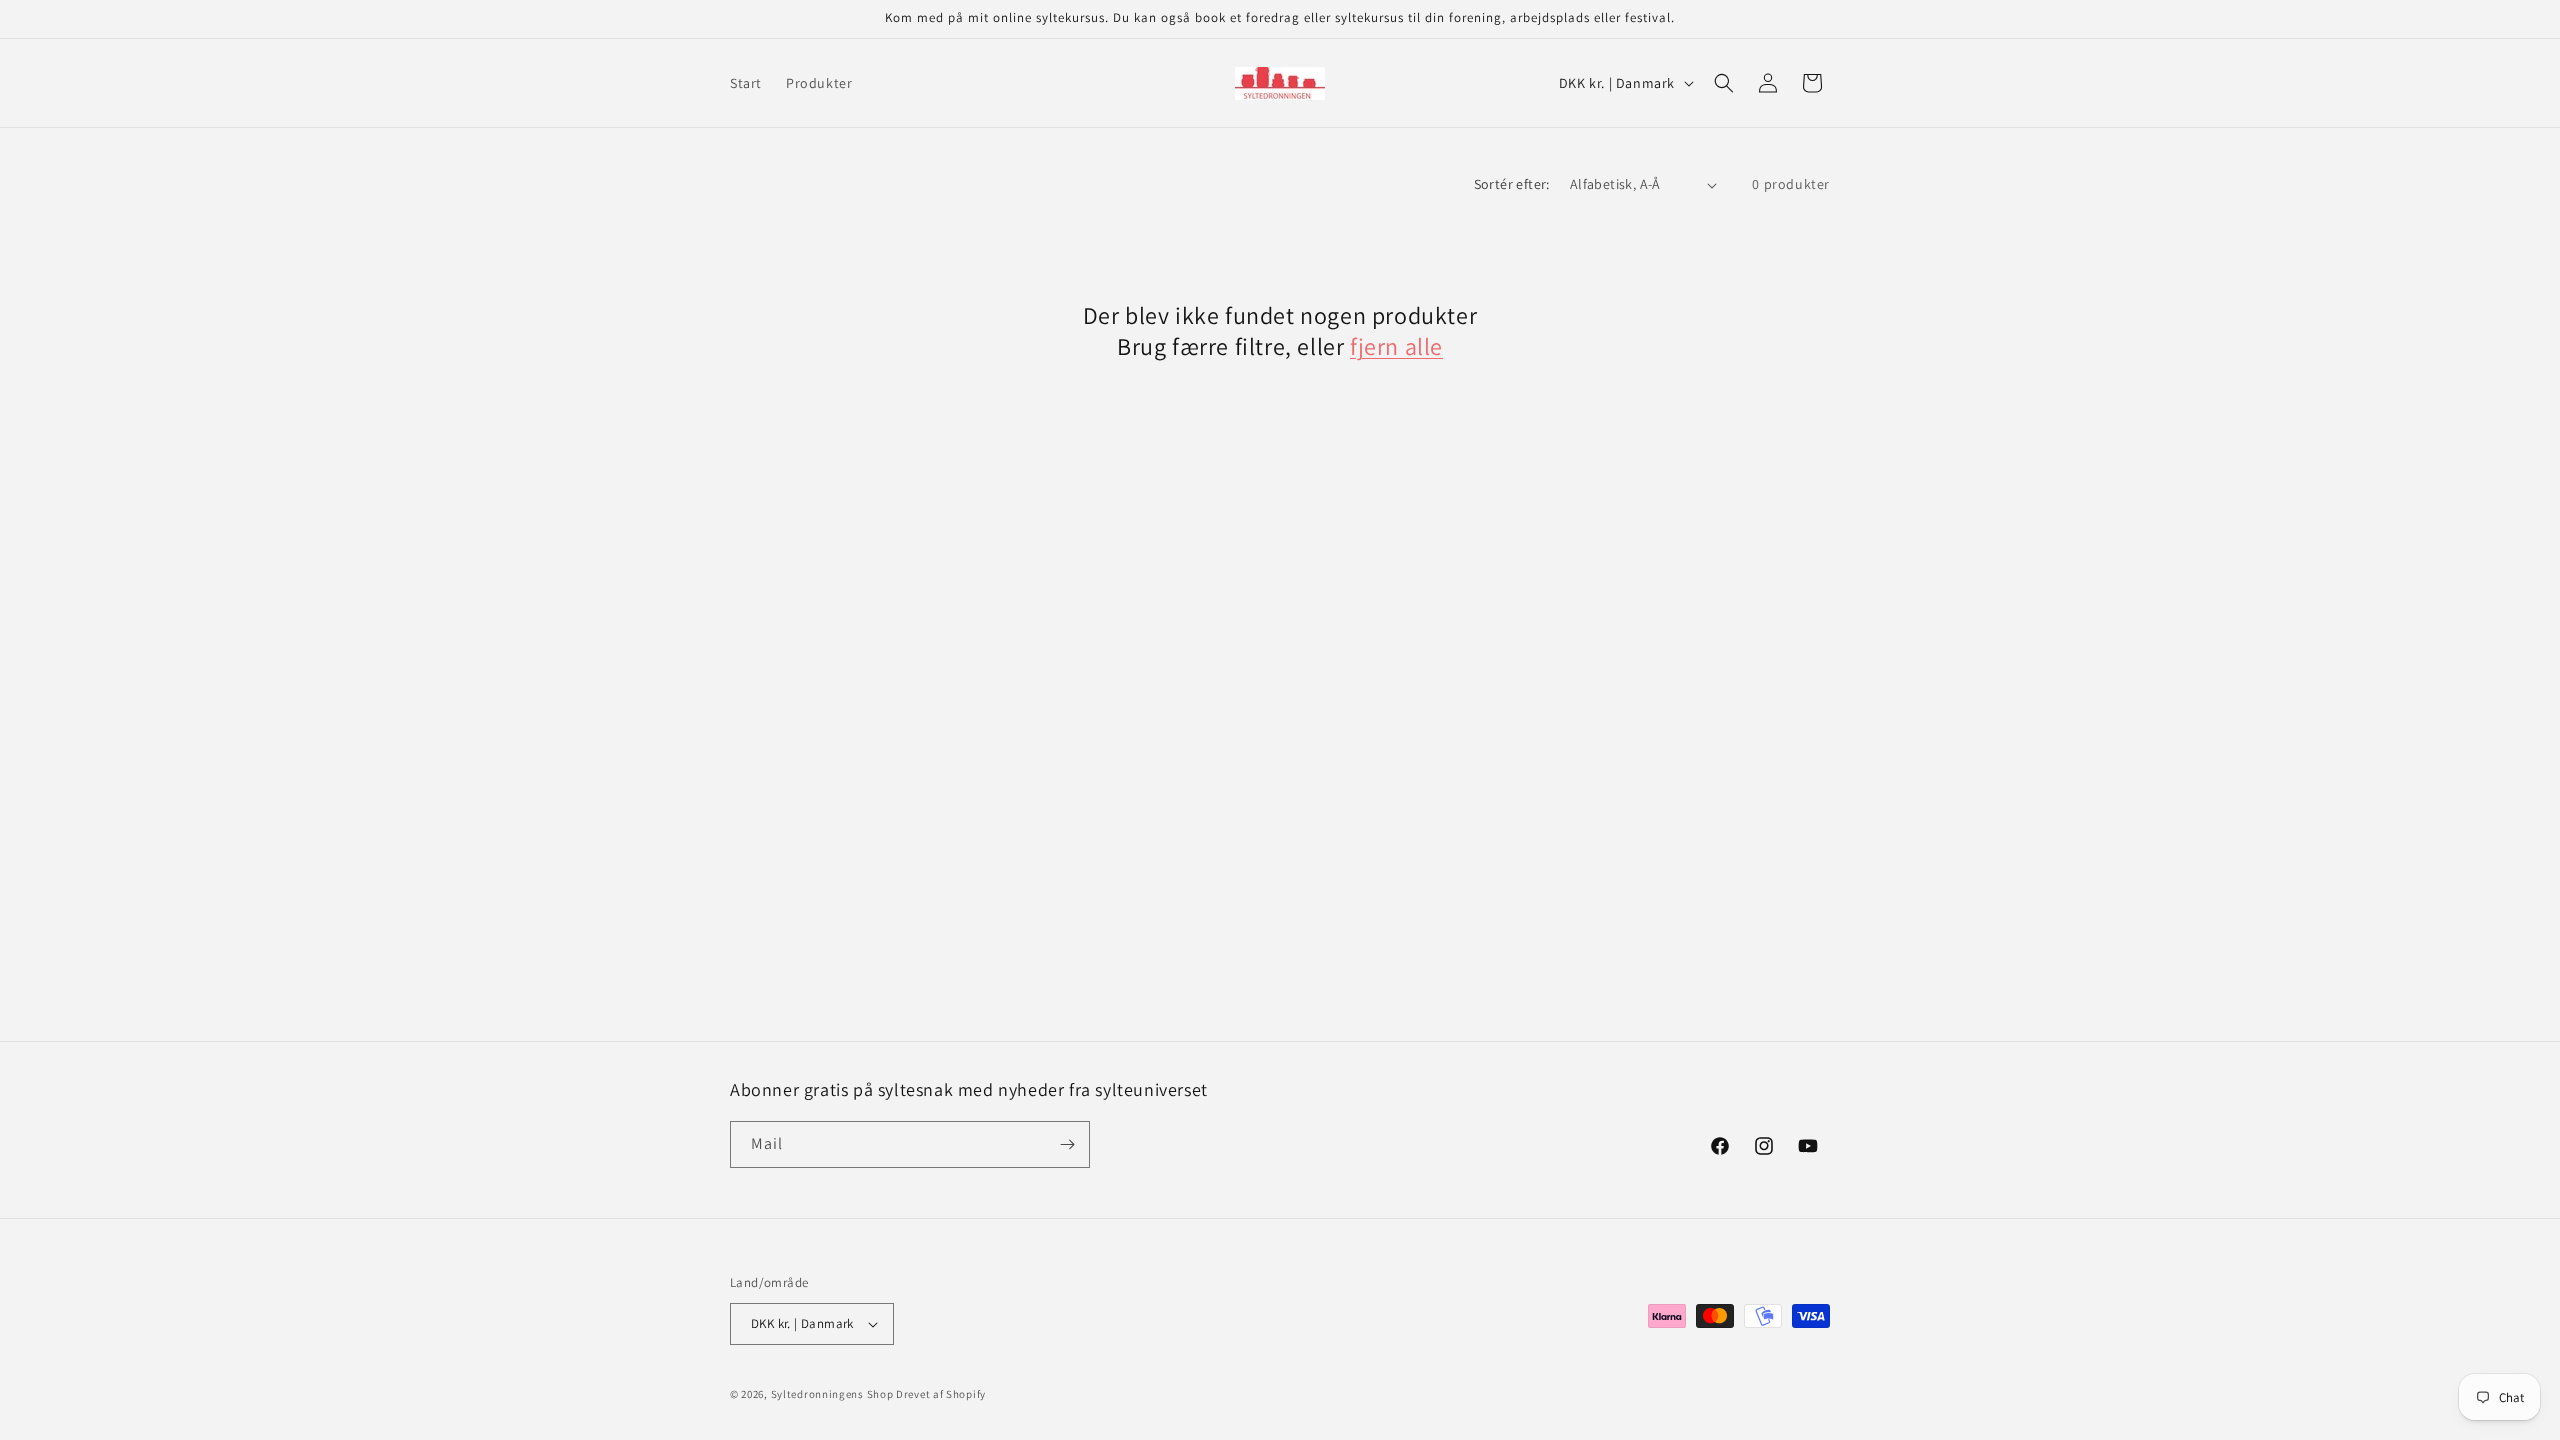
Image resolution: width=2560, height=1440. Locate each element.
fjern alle (1396, 346)
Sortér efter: (1512, 184)
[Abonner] (1067, 1144)
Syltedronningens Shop (832, 1394)
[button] (1724, 83)
